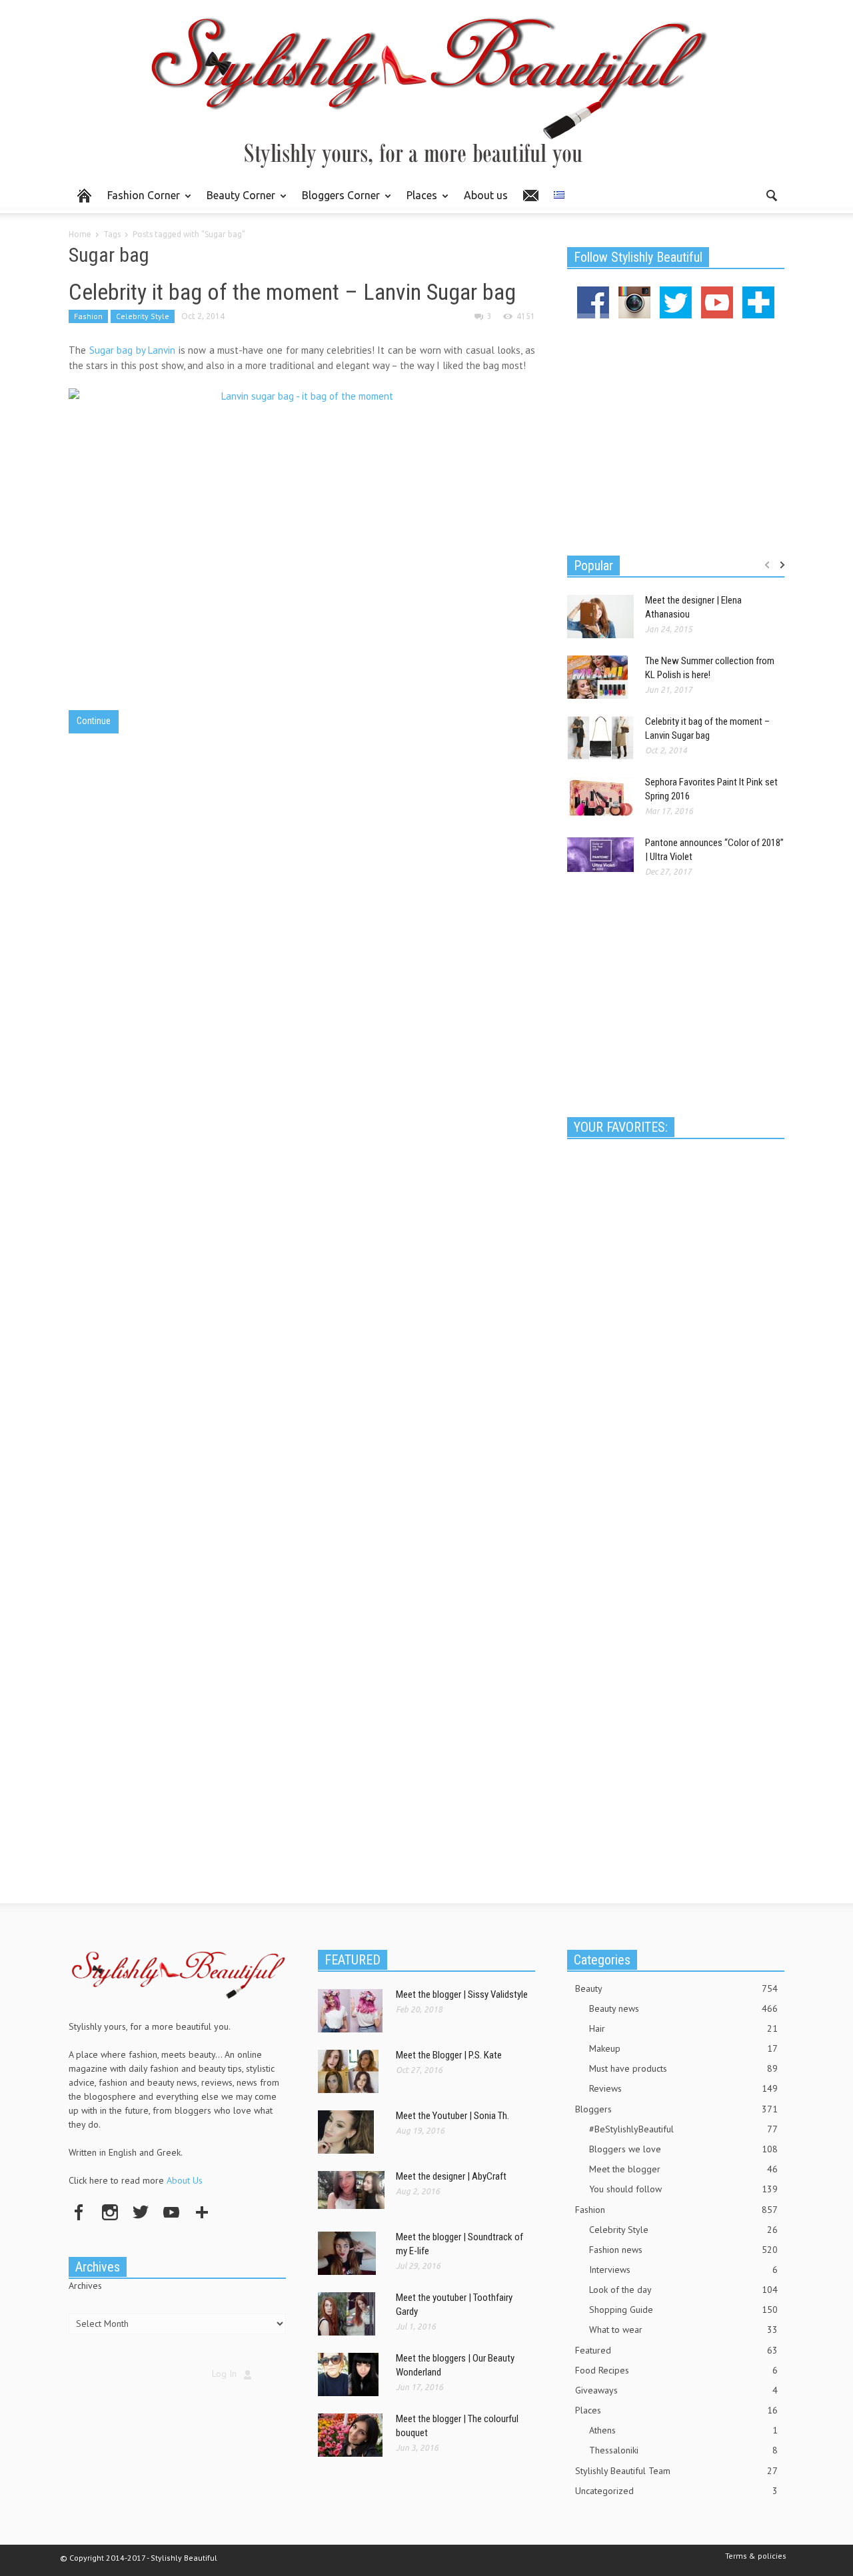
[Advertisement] (676, 435)
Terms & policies (756, 2556)
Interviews (683, 2270)
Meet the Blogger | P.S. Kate (449, 2055)
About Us (185, 2180)
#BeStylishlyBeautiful (683, 2129)
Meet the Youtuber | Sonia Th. (452, 2116)
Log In (224, 2373)
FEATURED (353, 1960)
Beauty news (683, 2008)
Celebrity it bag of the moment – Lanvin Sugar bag (292, 292)
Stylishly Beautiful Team (676, 2471)
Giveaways (676, 2390)
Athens (683, 2430)
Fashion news (683, 2250)
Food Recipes (676, 2370)
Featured (676, 2350)
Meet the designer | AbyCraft (451, 2176)
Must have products (683, 2068)
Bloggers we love (683, 2149)
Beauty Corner (237, 201)
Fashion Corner (140, 201)
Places (418, 201)
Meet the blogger (683, 2169)
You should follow (683, 2189)
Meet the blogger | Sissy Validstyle (462, 1994)
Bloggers (676, 2109)
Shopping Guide (683, 2310)
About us (486, 195)
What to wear (683, 2330)
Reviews (683, 2088)
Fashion (88, 316)
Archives (85, 2286)
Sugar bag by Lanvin (133, 350)
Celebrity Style (143, 316)
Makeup (683, 2048)
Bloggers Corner (337, 201)
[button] (771, 195)
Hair (683, 2028)
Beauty (676, 1988)
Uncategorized (676, 2491)
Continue (94, 721)
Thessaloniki (683, 2450)
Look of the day (683, 2290)
